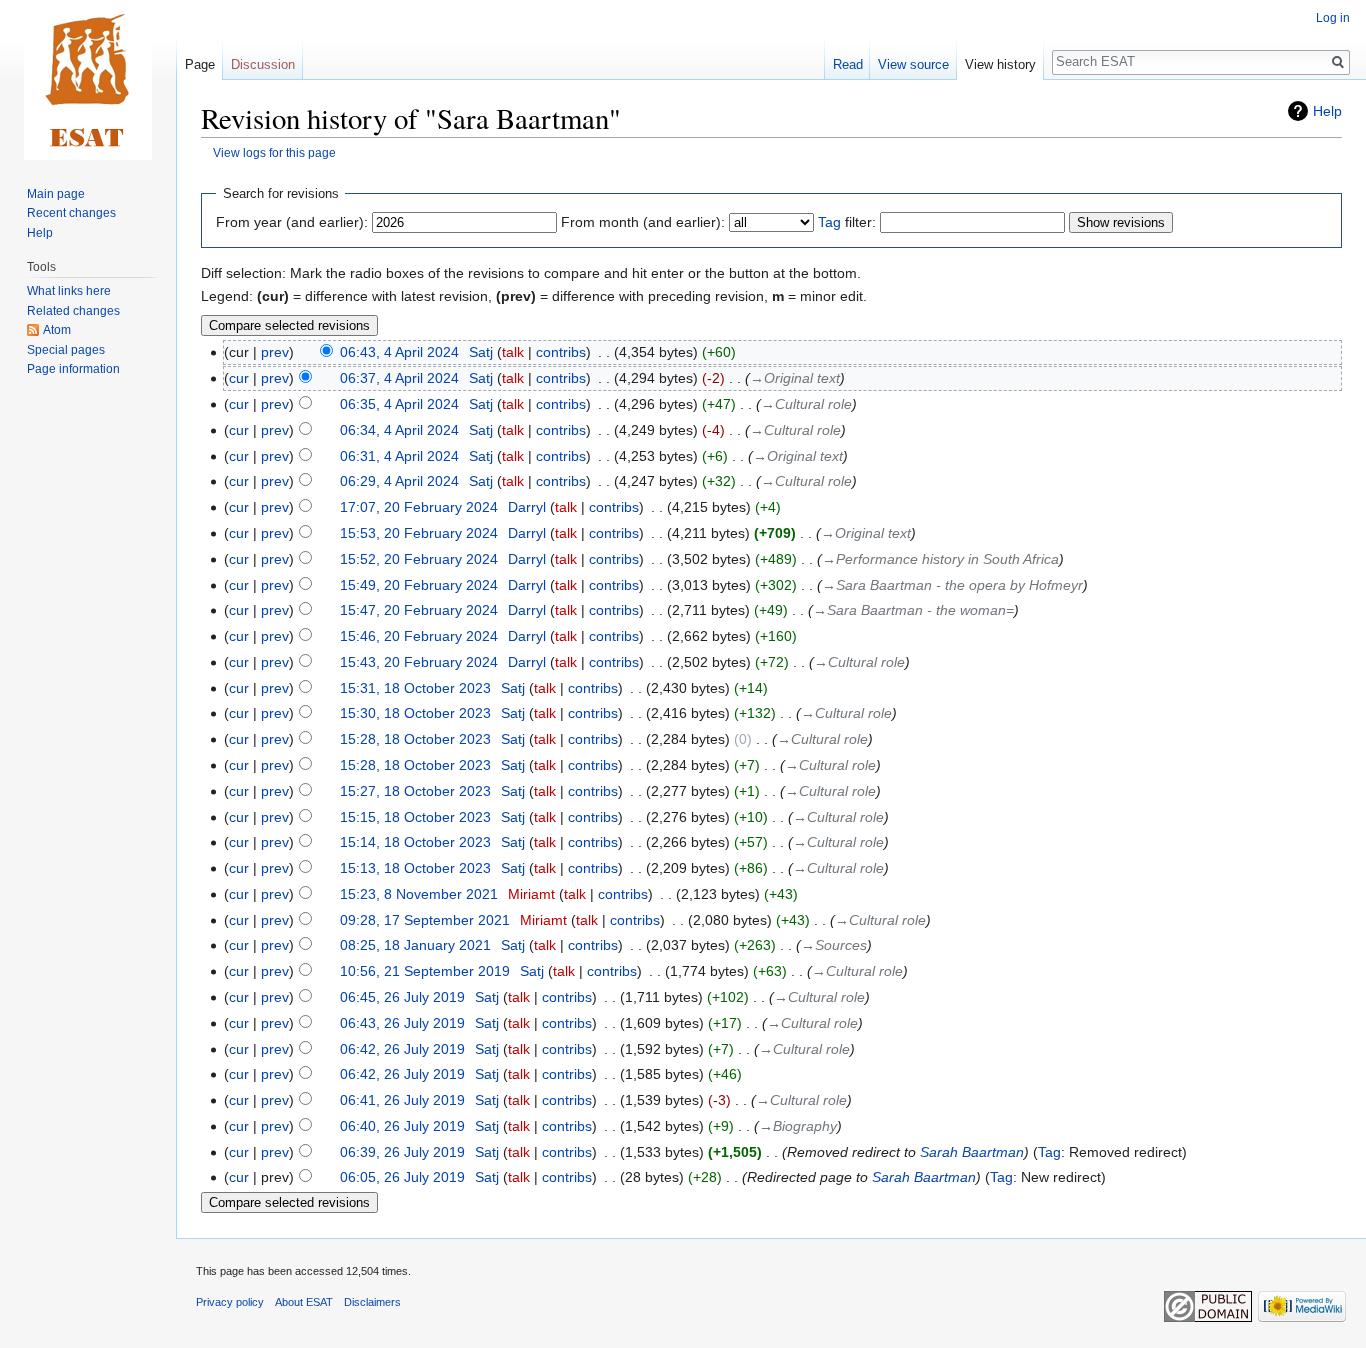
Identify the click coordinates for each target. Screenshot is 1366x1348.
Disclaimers (372, 1302)
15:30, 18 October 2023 (415, 713)
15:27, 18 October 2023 (415, 791)
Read (848, 64)
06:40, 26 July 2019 (402, 1126)
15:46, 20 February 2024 (419, 636)
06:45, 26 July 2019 (402, 997)
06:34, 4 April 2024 (399, 430)
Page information (73, 369)
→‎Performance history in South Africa (940, 559)
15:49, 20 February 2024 (419, 585)
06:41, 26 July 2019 (402, 1100)
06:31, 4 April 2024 (399, 456)
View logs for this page (274, 152)
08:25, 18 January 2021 (415, 945)
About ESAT (304, 1302)
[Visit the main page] (88, 80)
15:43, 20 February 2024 (419, 662)
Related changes (73, 311)
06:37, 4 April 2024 (399, 378)
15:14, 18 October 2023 (415, 842)
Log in (1333, 18)
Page (200, 64)
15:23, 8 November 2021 (419, 894)
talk (513, 352)
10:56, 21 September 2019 (425, 971)
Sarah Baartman (972, 1152)
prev (275, 352)
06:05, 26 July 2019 (402, 1177)
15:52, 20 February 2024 (419, 559)
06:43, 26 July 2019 (402, 1023)
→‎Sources (834, 945)
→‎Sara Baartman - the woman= (913, 610)
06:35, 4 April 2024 (399, 404)
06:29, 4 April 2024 (399, 481)
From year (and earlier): (292, 222)
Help (1327, 111)
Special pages (66, 350)
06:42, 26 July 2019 (402, 1049)
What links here (69, 291)
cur (239, 378)
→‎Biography (798, 1126)
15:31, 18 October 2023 (415, 688)
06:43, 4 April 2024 (399, 352)
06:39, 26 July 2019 (402, 1152)
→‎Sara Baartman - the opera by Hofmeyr (952, 585)
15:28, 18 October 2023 (415, 739)
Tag (829, 222)
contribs (561, 352)
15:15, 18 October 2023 (415, 817)
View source (913, 64)
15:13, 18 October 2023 (415, 868)
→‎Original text (795, 378)
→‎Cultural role (806, 404)
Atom (57, 330)
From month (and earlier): (643, 222)
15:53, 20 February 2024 (419, 533)
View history (1000, 64)
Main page (56, 194)
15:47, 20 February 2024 (419, 610)
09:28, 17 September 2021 (425, 920)
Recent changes (71, 213)
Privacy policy (230, 1302)
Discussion (263, 64)
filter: (847, 222)
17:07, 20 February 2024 (419, 507)
